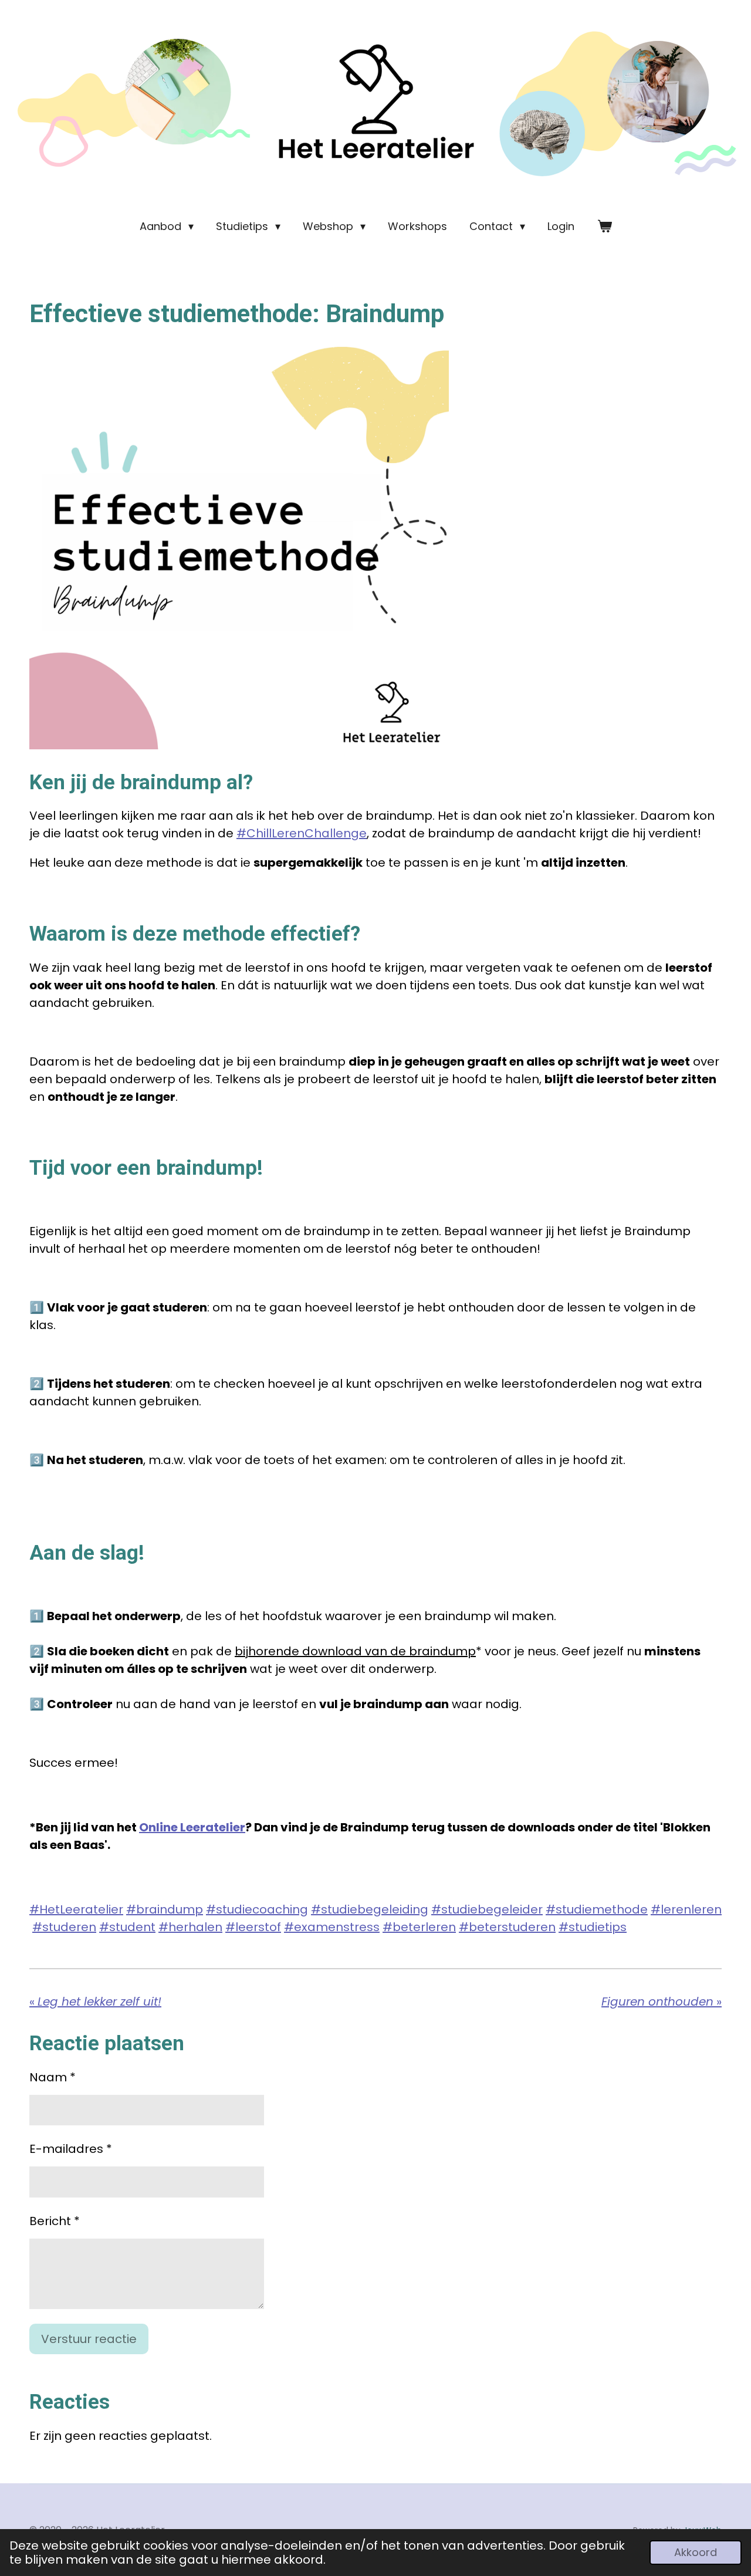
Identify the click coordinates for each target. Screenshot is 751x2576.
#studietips (593, 1927)
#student (127, 1927)
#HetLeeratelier (76, 1909)
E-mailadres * (71, 2149)
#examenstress (332, 1927)
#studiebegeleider (487, 1909)
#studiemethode (597, 1909)
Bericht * (55, 2221)
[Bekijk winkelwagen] (604, 226)
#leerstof (253, 1927)
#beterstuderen (507, 1927)
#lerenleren (686, 1909)
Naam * (53, 2077)
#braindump (165, 1909)
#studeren (64, 1927)
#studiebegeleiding (370, 1909)
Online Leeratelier (192, 1827)
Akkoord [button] (696, 2552)
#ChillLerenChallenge (302, 833)
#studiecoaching (257, 1909)
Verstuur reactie (89, 2339)
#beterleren (419, 1927)
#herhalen (190, 1927)
